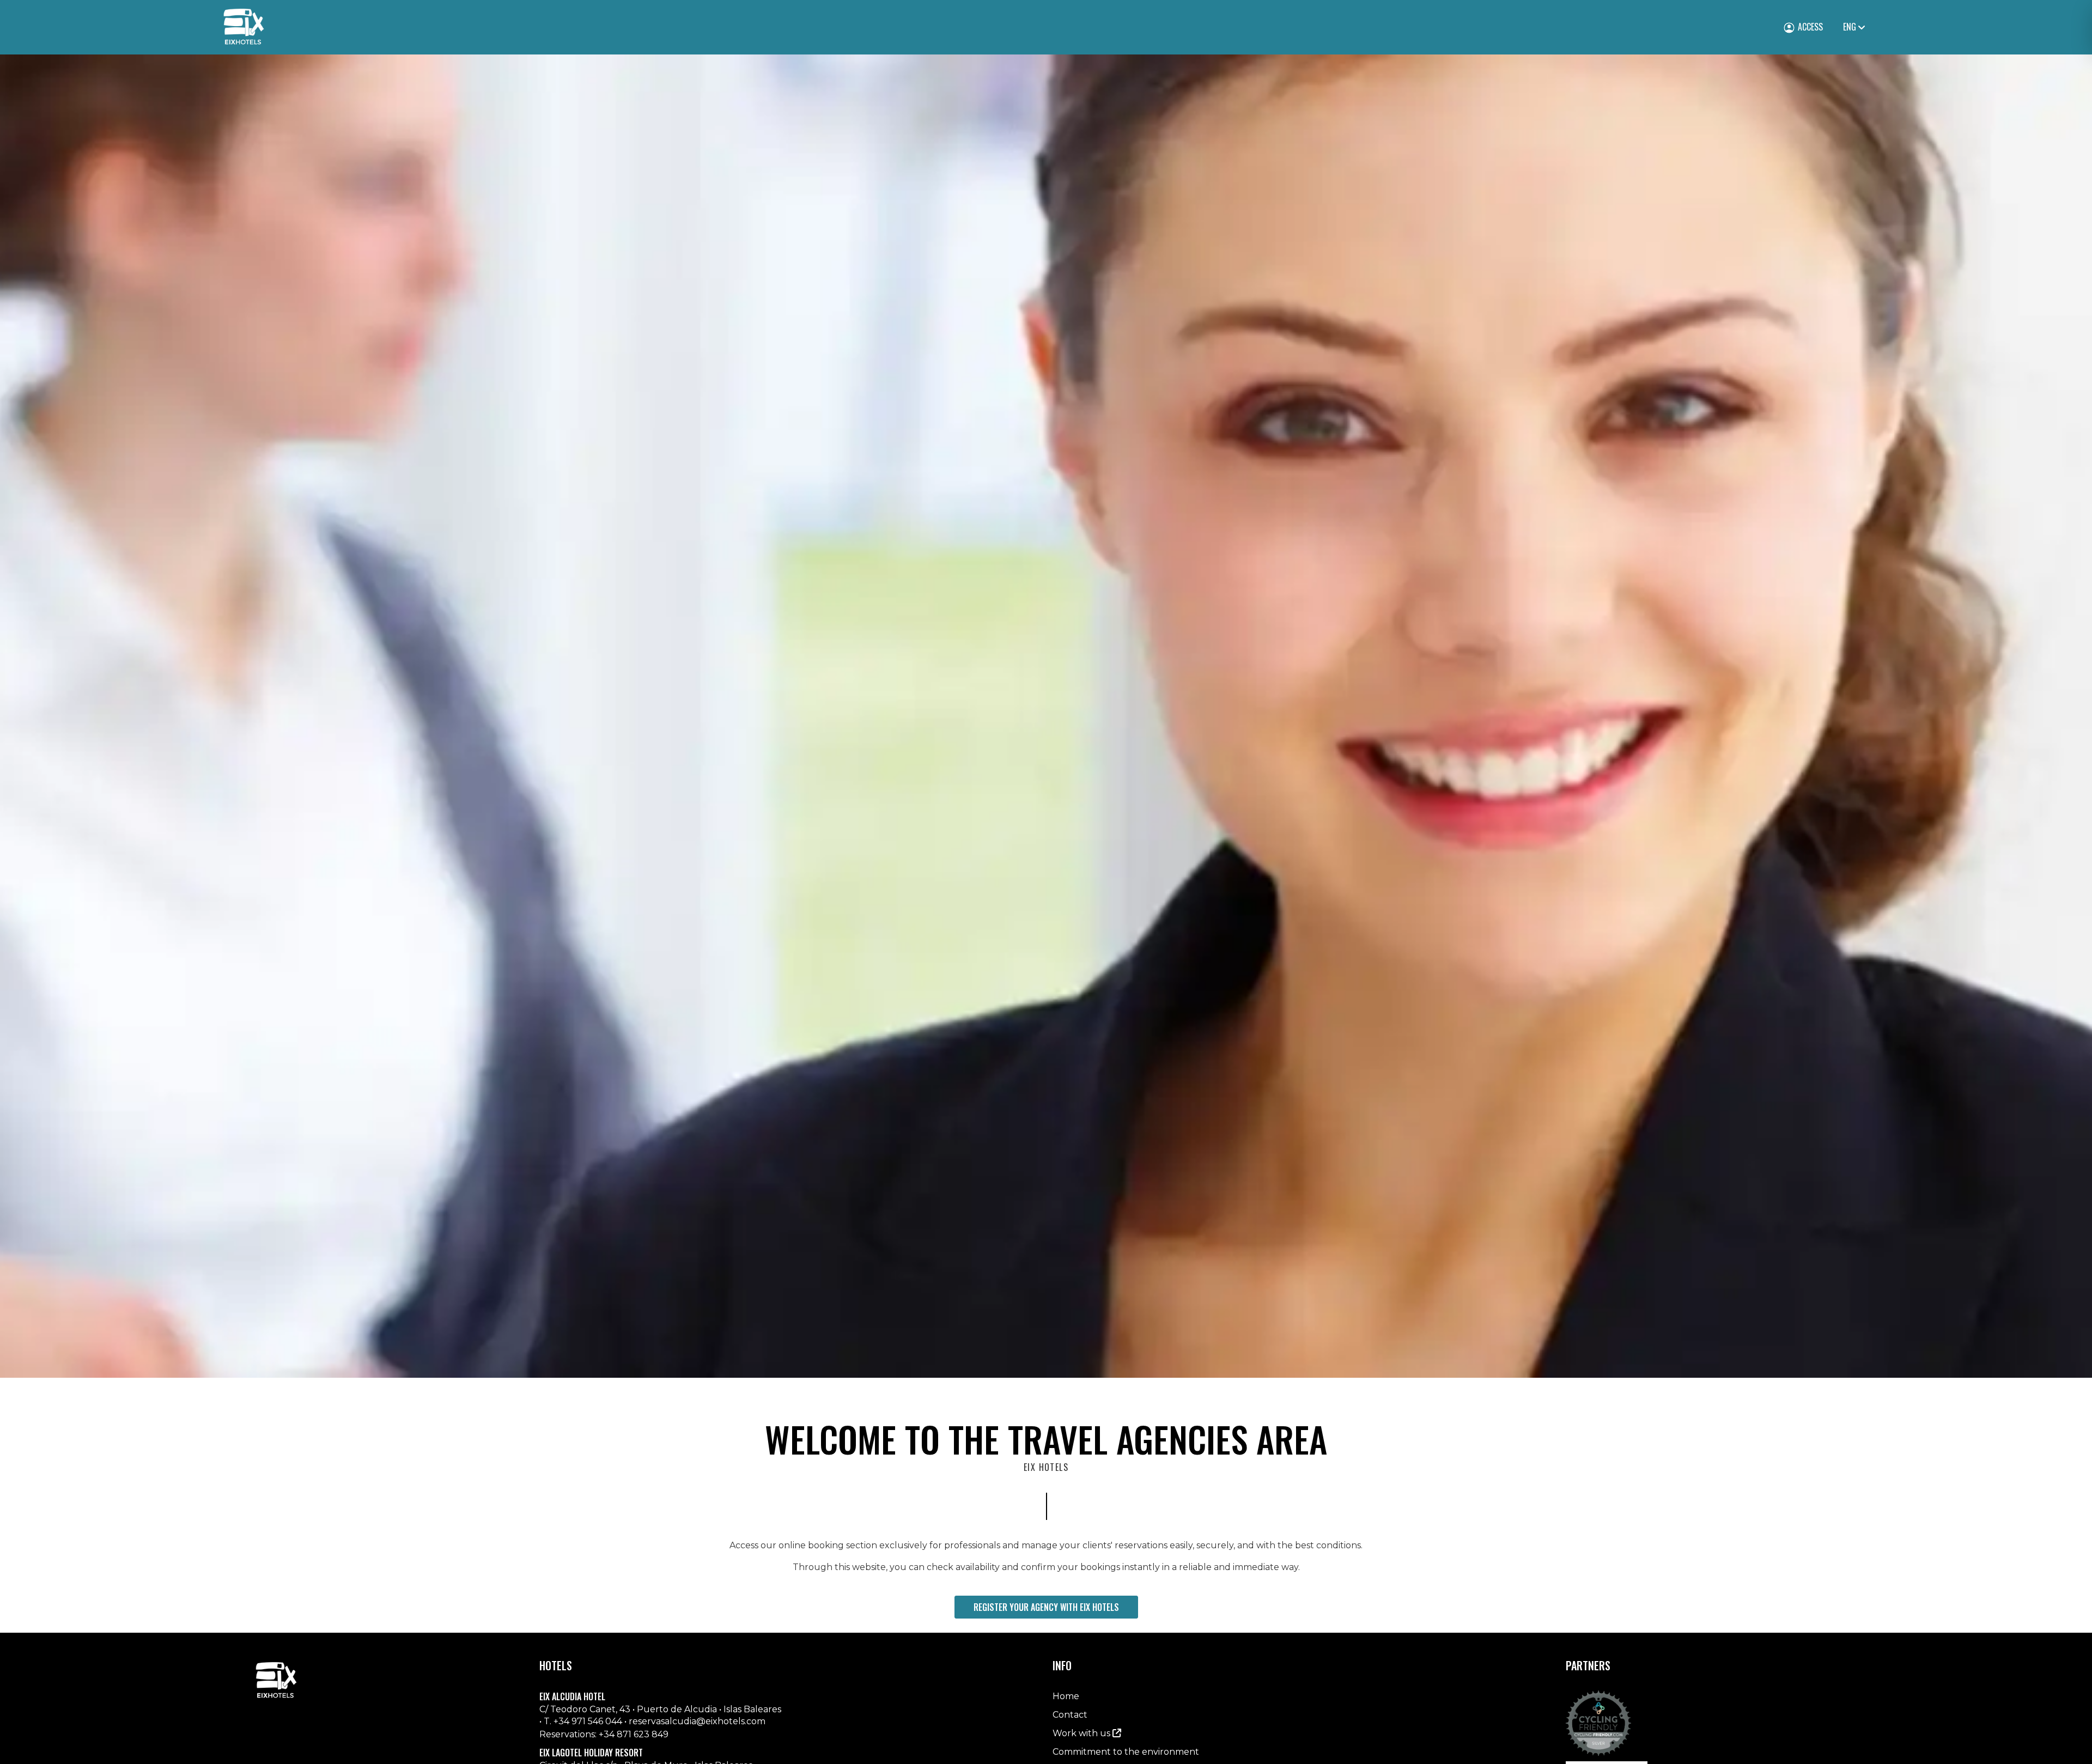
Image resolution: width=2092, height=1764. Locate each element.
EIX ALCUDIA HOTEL (572, 1697)
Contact (1070, 1715)
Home (1066, 1696)
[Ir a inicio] (244, 27)
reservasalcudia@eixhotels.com (697, 1721)
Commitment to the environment (1126, 1752)
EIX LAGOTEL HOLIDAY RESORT (591, 1753)
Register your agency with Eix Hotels (1046, 1607)
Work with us (1083, 1733)
